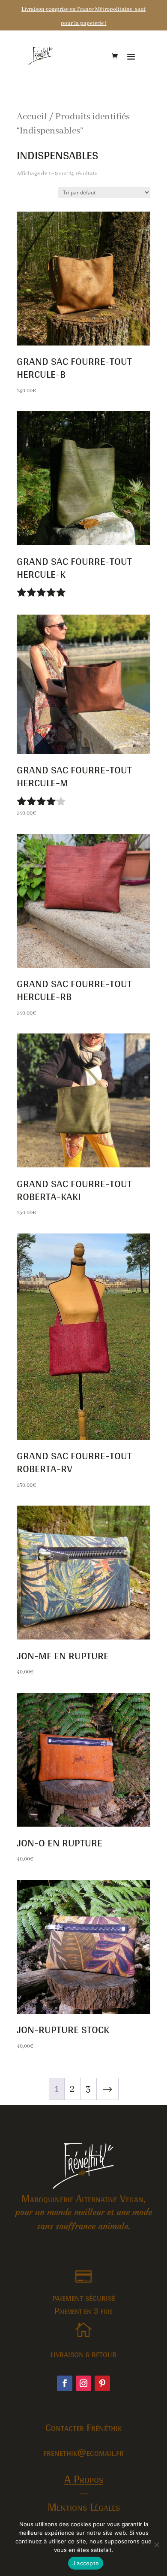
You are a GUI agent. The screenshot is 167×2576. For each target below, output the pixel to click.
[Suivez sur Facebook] (65, 2383)
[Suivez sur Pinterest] (102, 2383)
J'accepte (86, 2563)
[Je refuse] (156, 2545)
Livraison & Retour (83, 2354)
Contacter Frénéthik (83, 2427)
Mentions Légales (84, 2506)
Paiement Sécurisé (84, 2298)
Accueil (32, 117)
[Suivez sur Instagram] (83, 2383)
